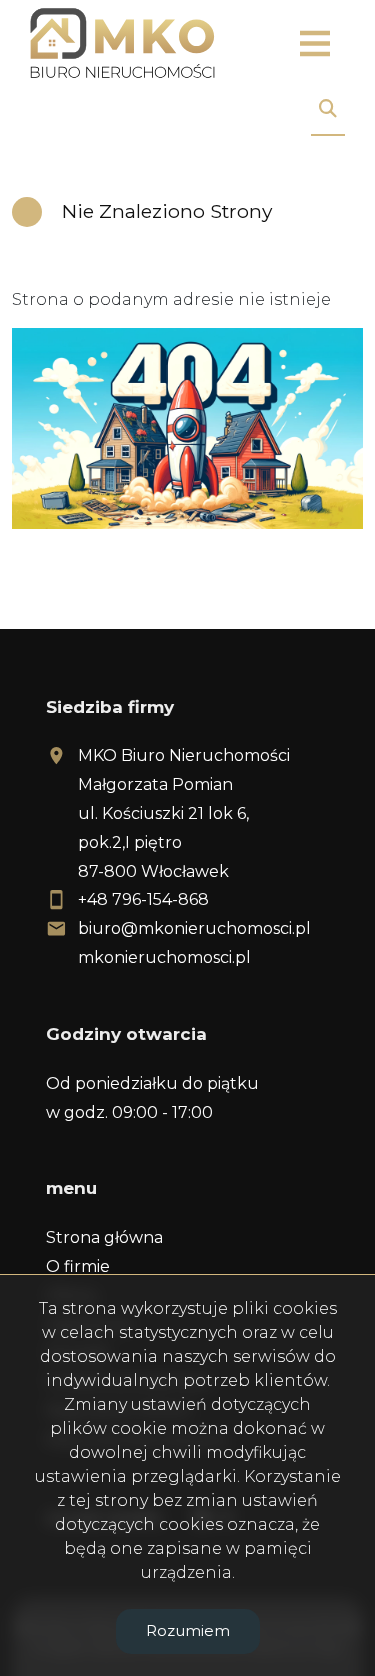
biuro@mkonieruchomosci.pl (194, 928)
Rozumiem (188, 1630)
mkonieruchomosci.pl (164, 957)
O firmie (78, 1266)
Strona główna (104, 1237)
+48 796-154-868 (143, 899)
